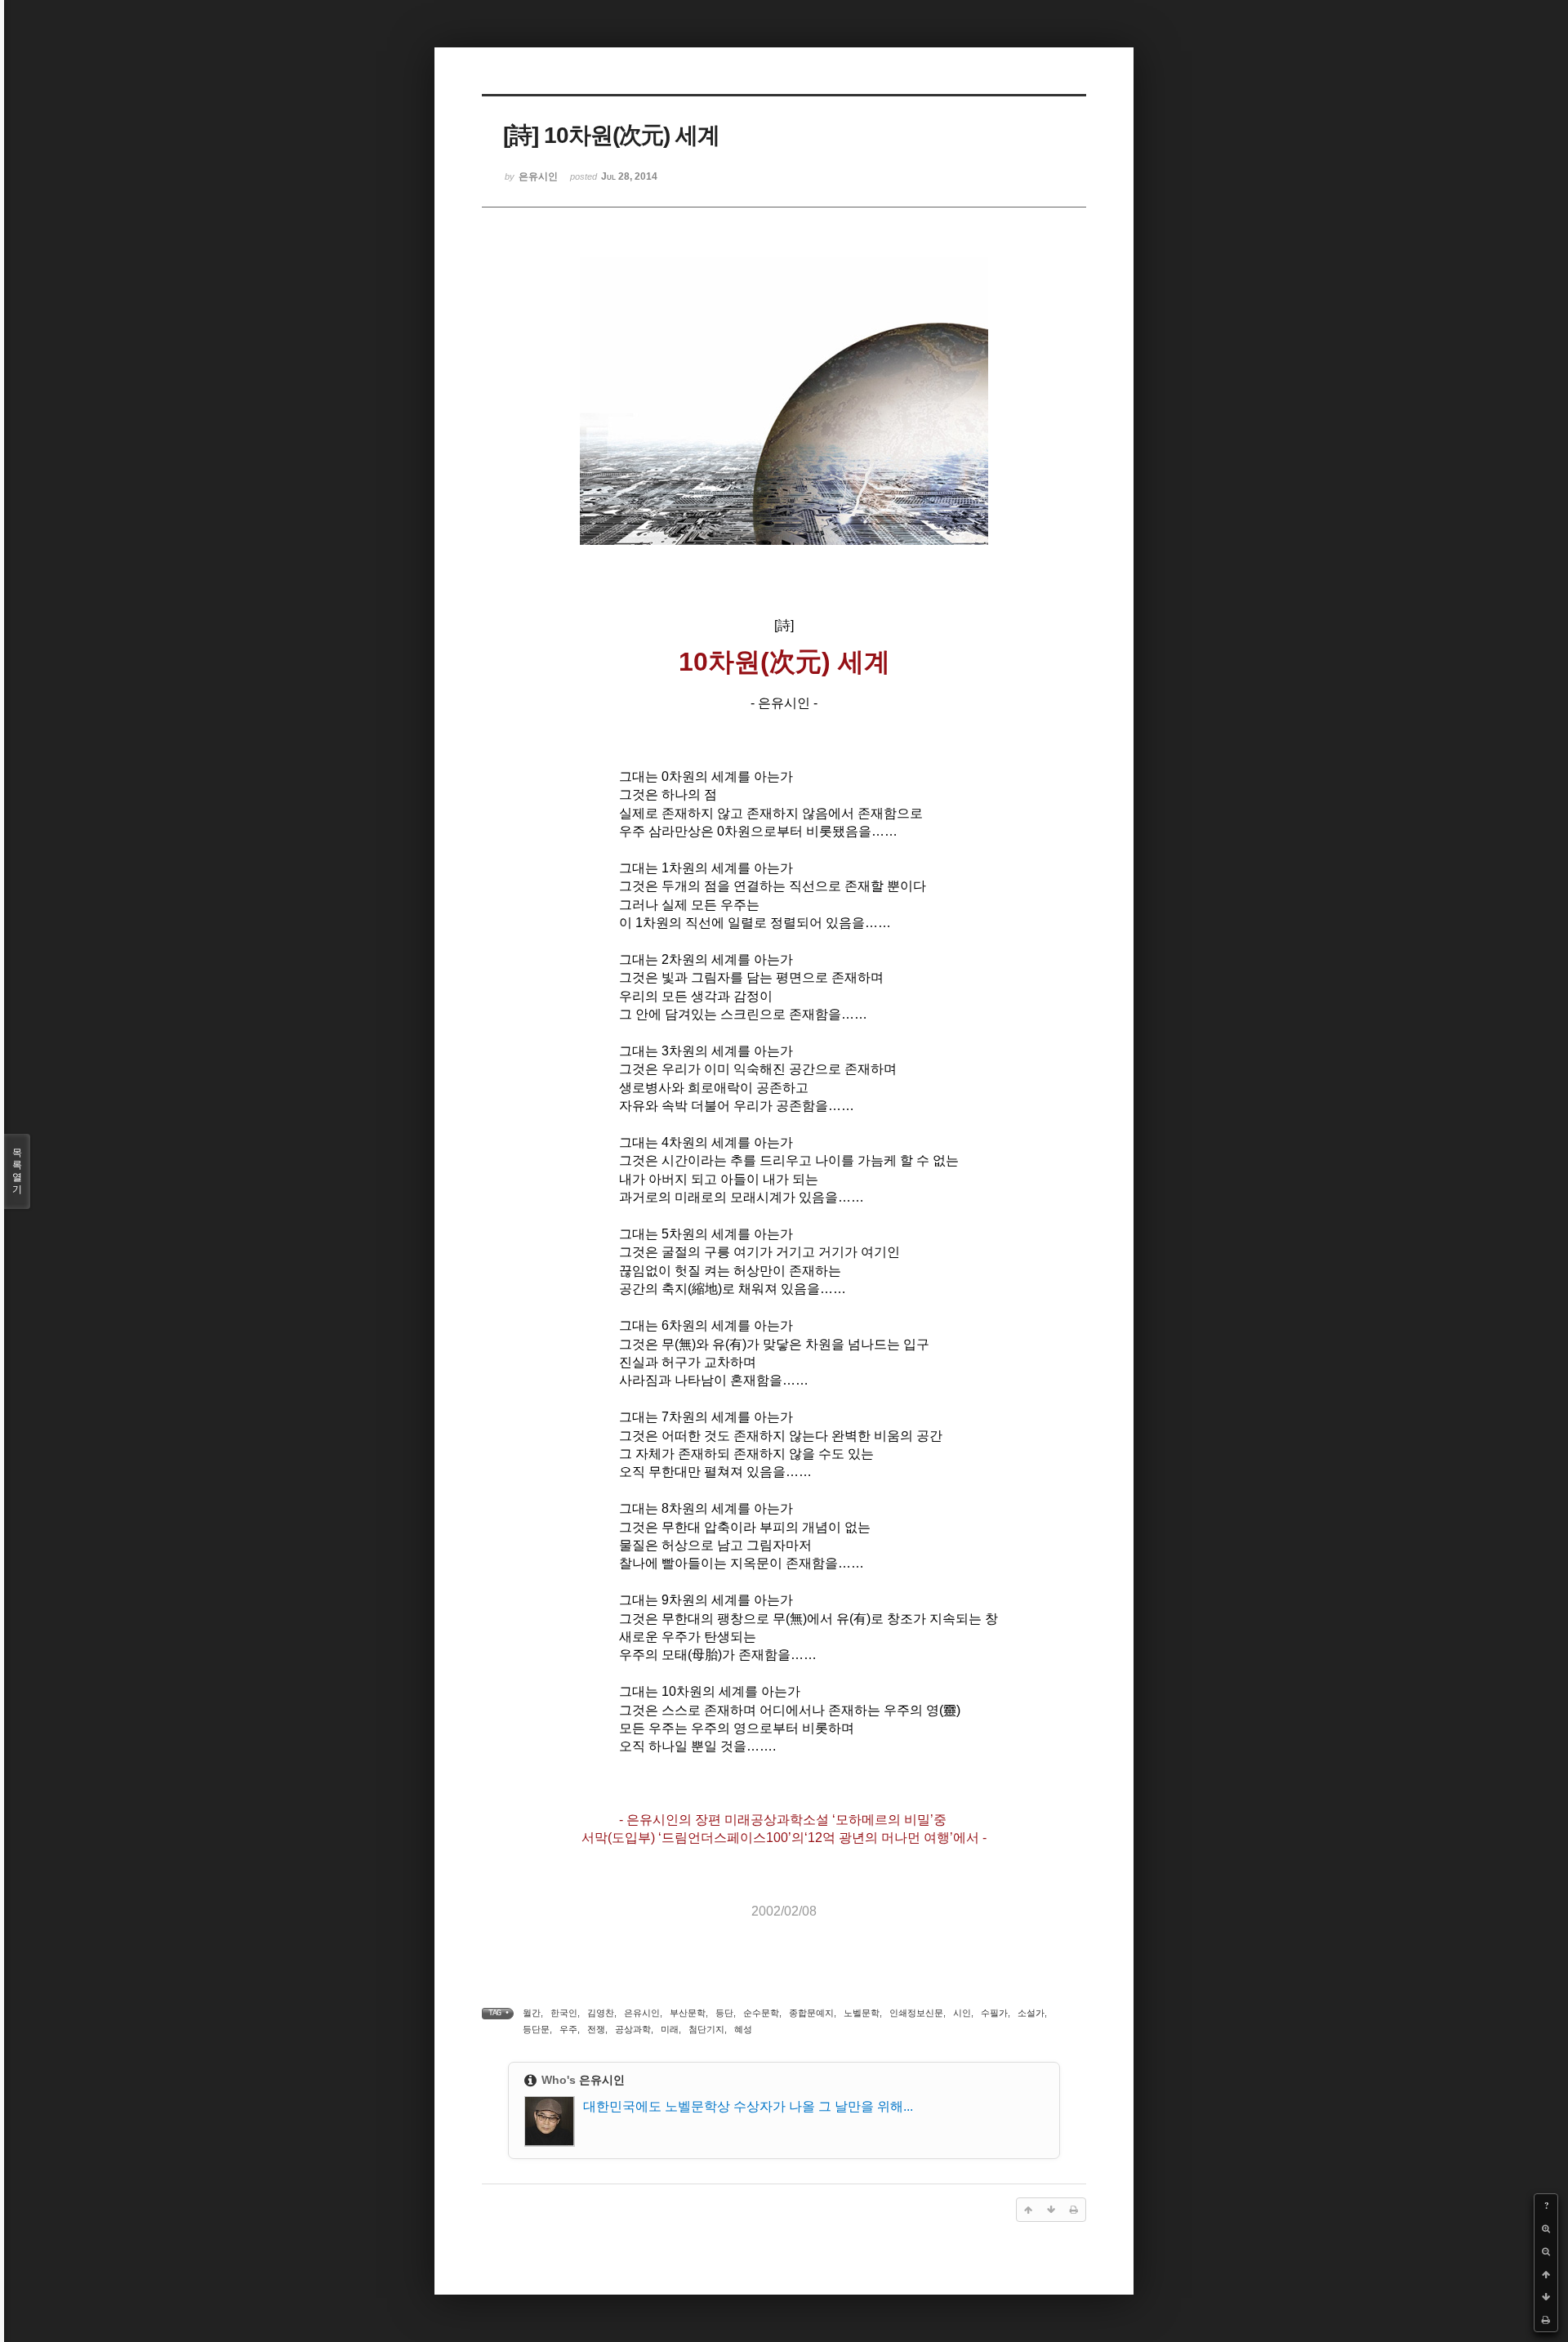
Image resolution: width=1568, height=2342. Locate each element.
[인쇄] (1546, 2320)
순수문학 (761, 2013)
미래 (670, 2029)
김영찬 (601, 2013)
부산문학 (688, 2013)
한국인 (564, 2013)
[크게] (1546, 2228)
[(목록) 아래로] (1546, 2297)
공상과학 (633, 2029)
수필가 (994, 2013)
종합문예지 (811, 2013)
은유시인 (642, 2013)
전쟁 (596, 2029)
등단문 (536, 2029)
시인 (962, 2013)
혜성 (743, 2029)
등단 (724, 2013)
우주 (568, 2029)
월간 (532, 2013)
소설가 (1031, 2013)
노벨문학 (862, 2013)
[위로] (1546, 2274)
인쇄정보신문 (916, 2013)
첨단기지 (706, 2029)
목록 (17, 1171)
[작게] (1546, 2251)
